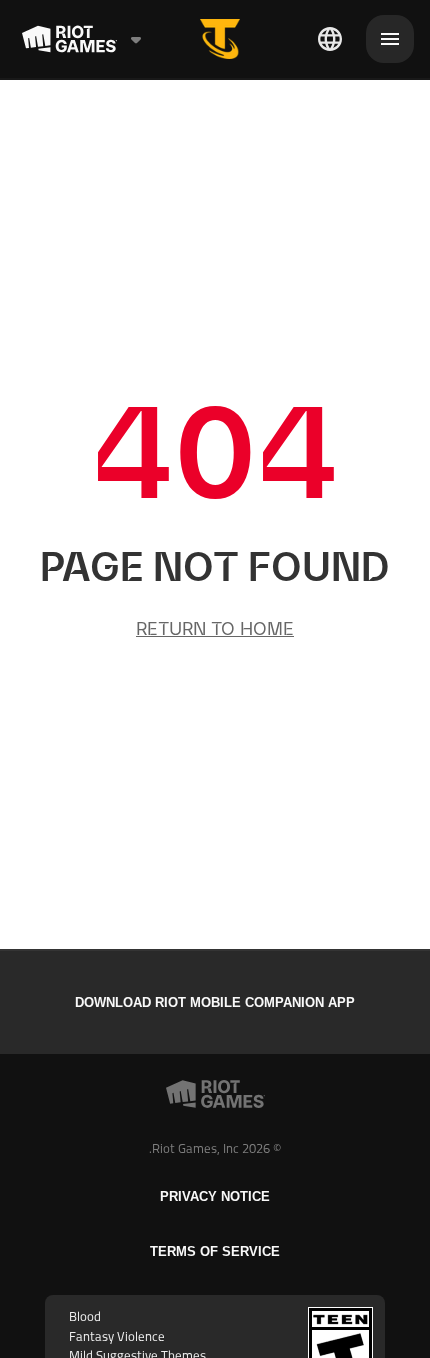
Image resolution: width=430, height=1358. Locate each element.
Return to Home (215, 628)
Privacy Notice (215, 1196)
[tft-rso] (220, 39)
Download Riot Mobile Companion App (215, 1002)
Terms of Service (215, 1251)
